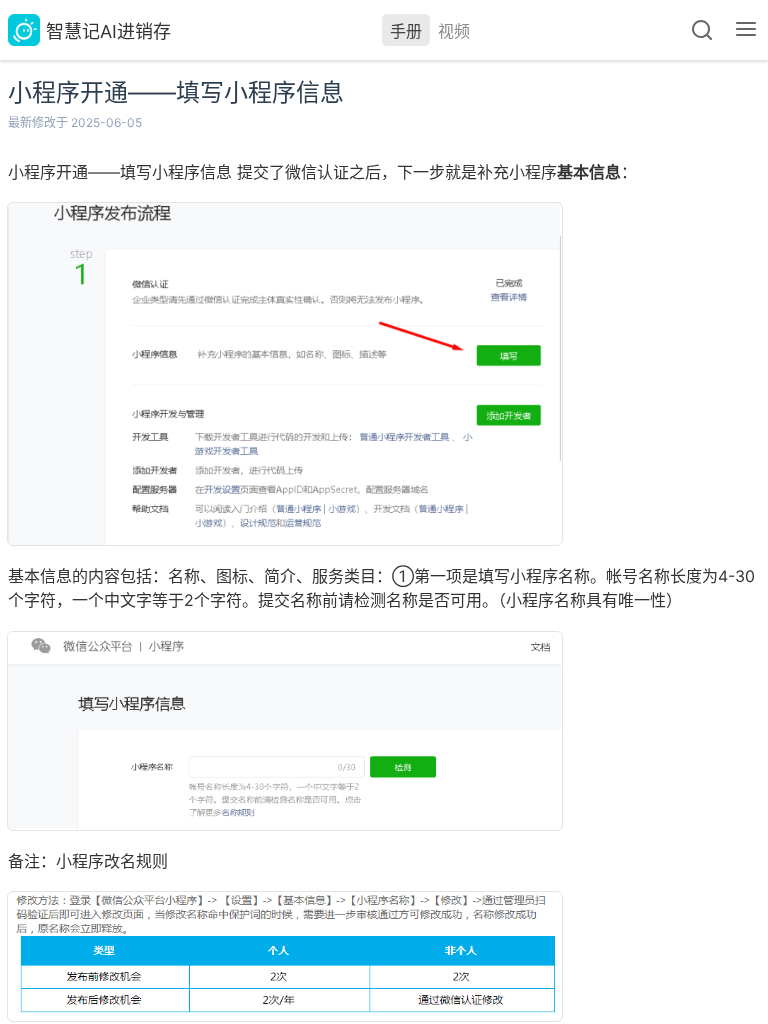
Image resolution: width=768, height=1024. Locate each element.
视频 (454, 31)
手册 (406, 31)
